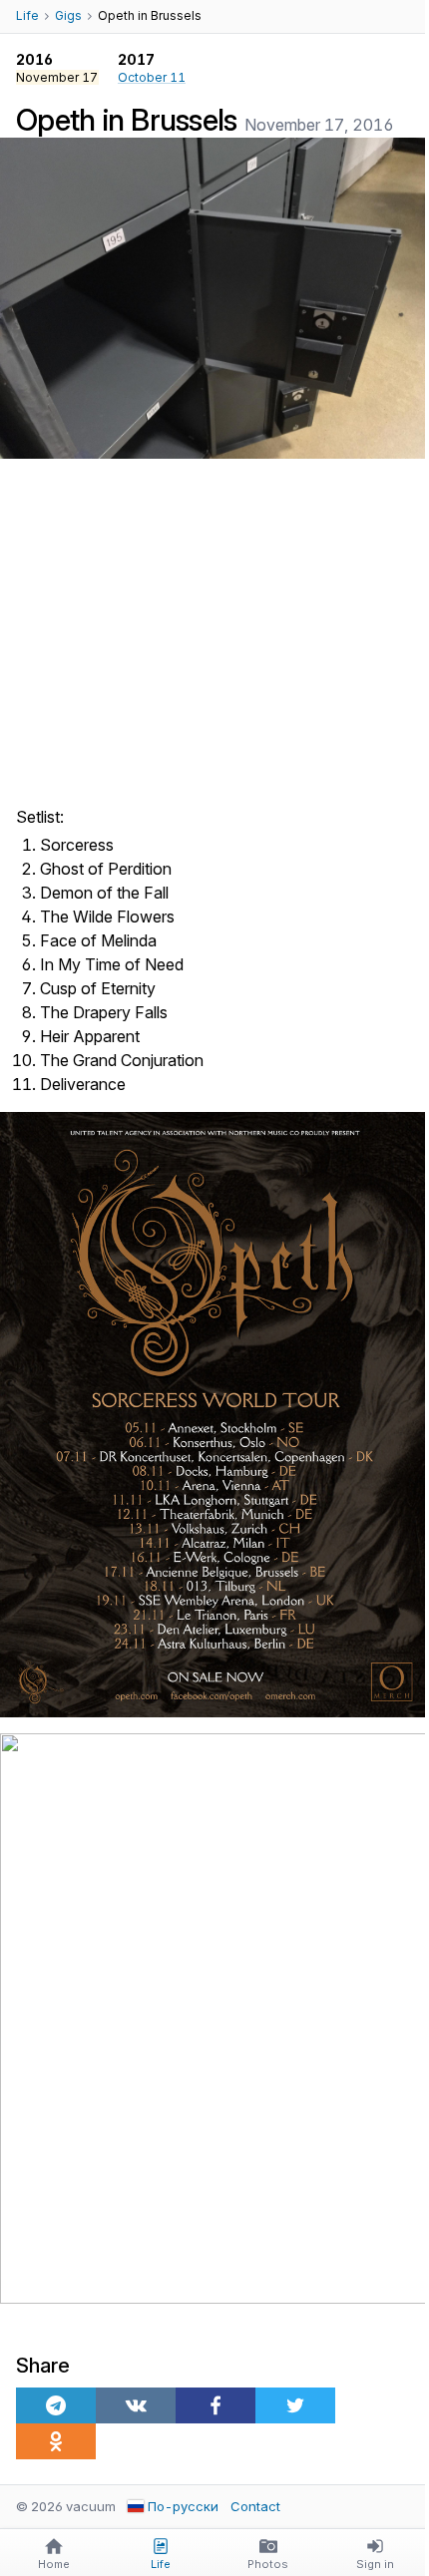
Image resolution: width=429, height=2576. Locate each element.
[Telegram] (56, 2405)
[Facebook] (215, 2405)
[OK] (56, 2441)
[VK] (136, 2405)
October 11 (152, 77)
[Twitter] (295, 2405)
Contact (255, 2506)
